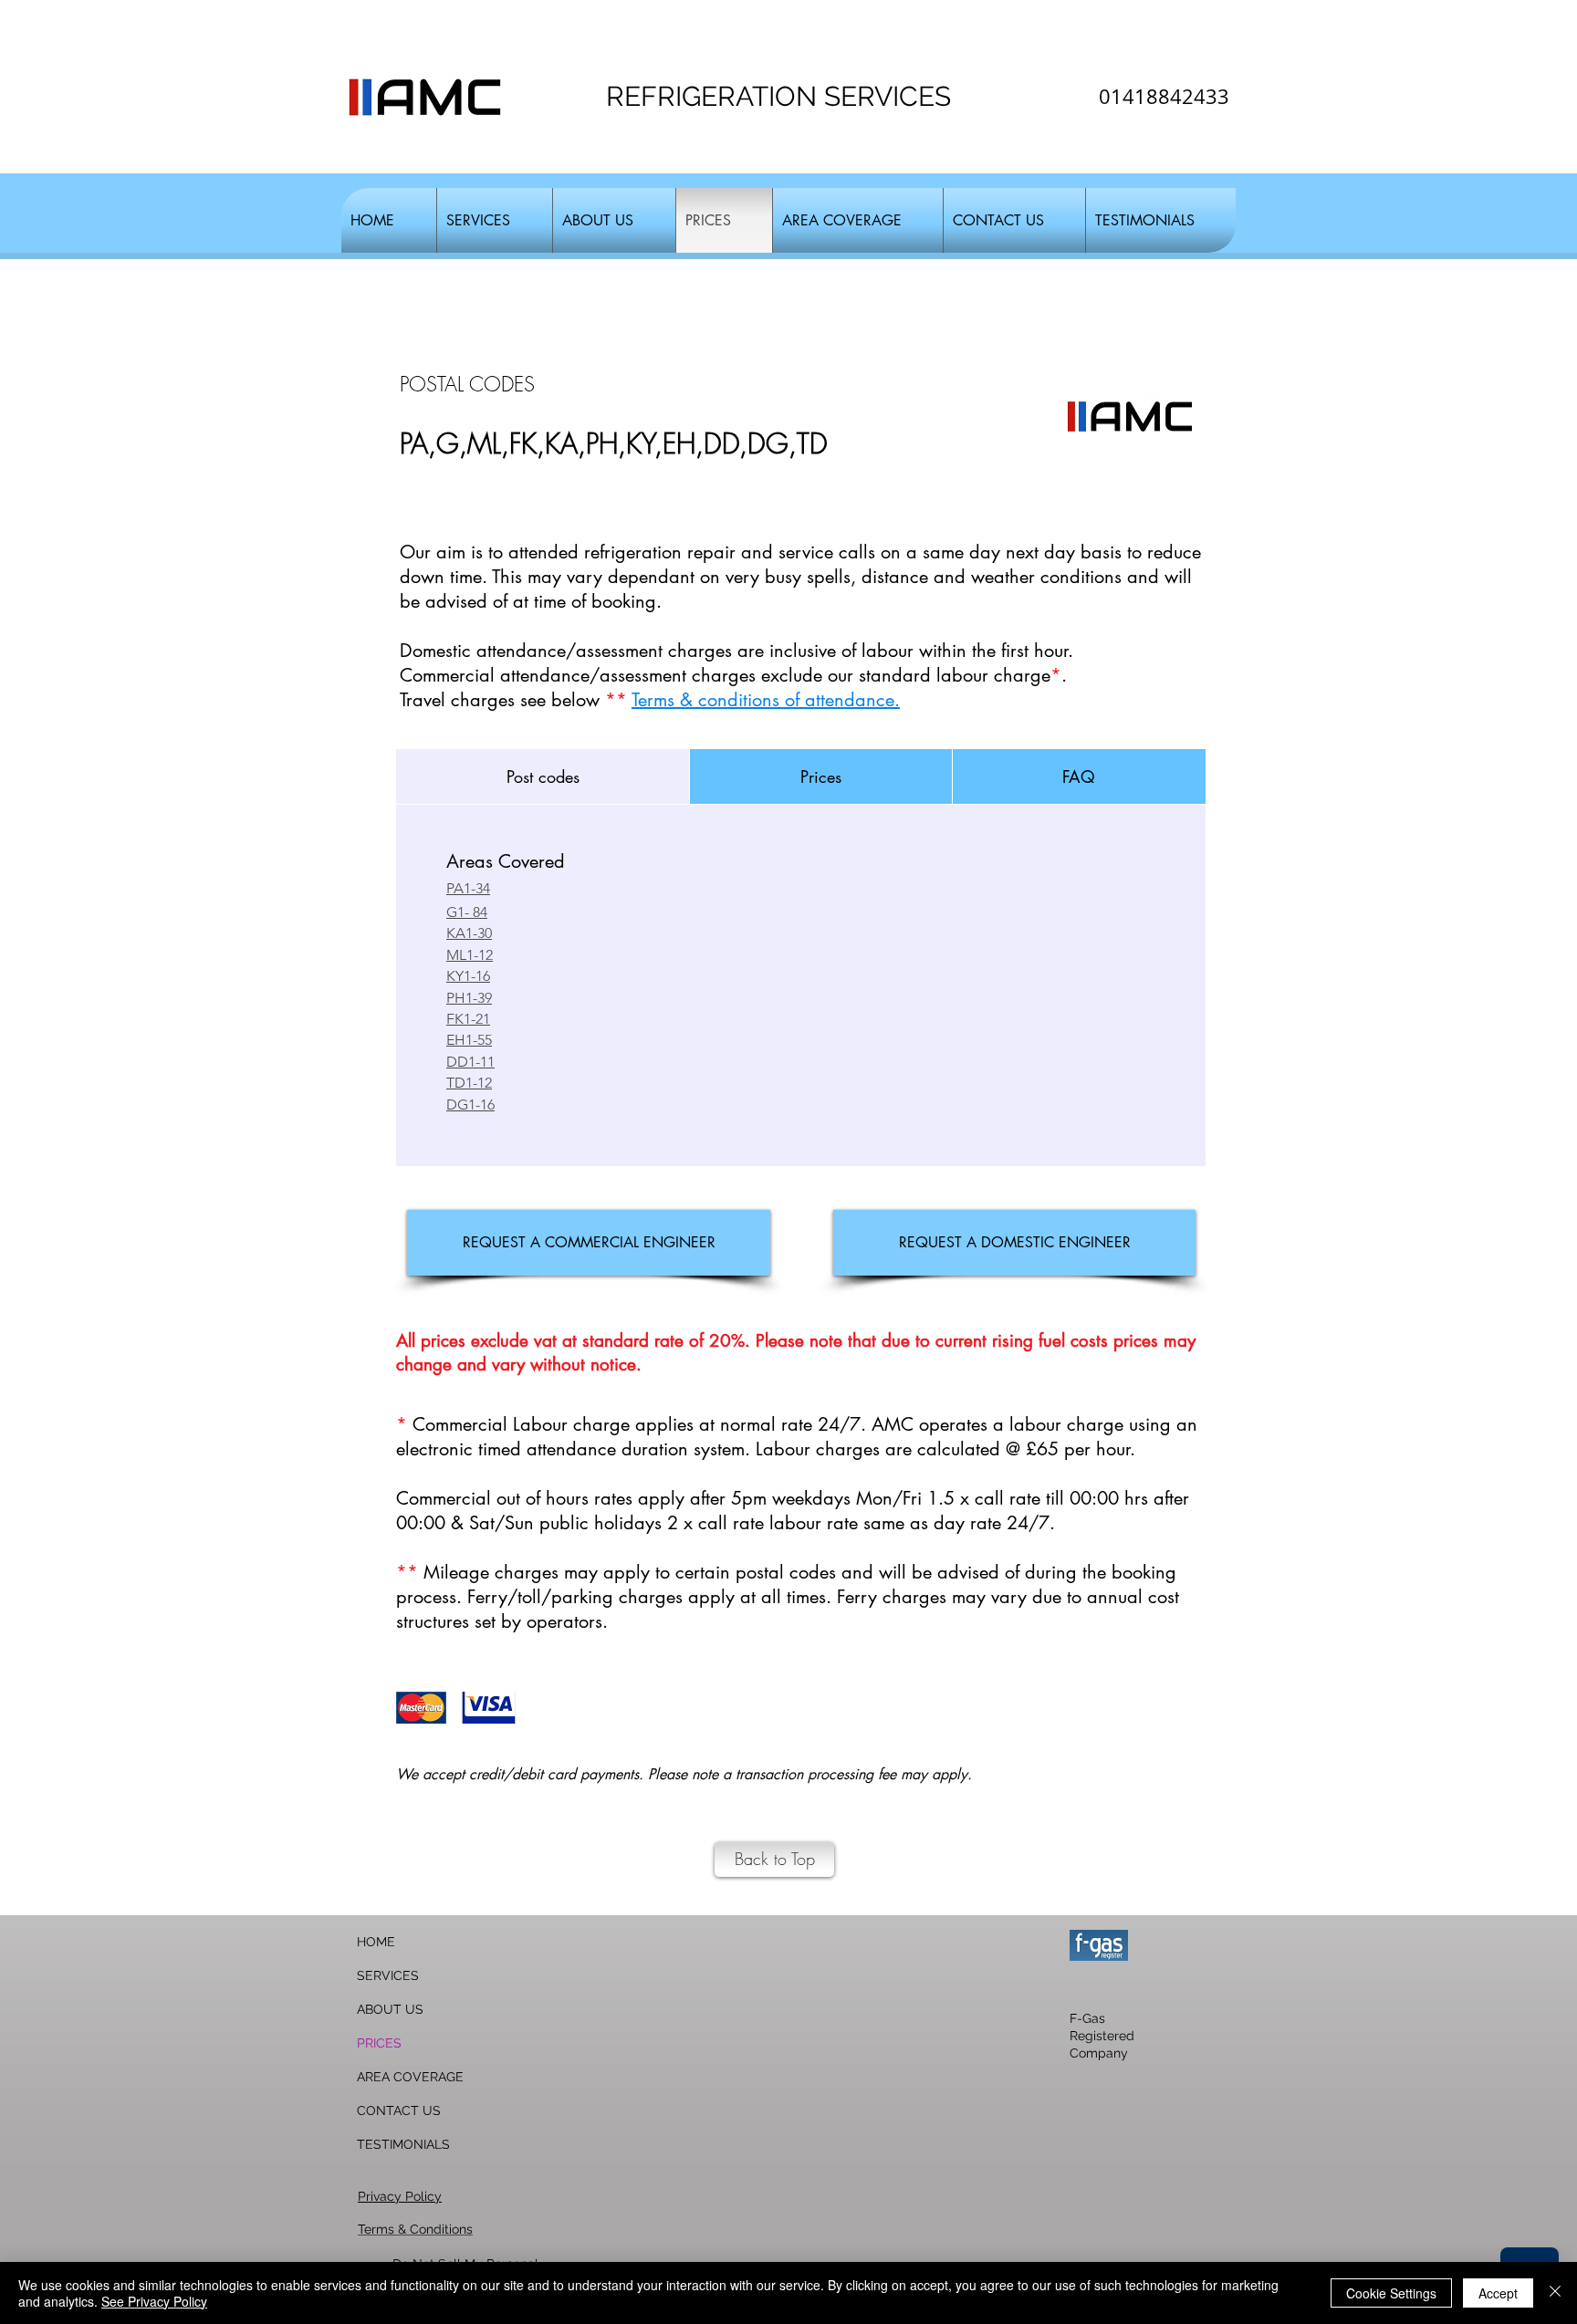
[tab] (543, 776)
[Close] (1555, 2293)
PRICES (379, 2043)
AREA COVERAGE (410, 2077)
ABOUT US (390, 2009)
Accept (1498, 2293)
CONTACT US (399, 2110)
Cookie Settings (1391, 2293)
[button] (495, 220)
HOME (376, 1942)
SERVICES (388, 1975)
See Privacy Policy (154, 2301)
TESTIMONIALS (403, 2144)
